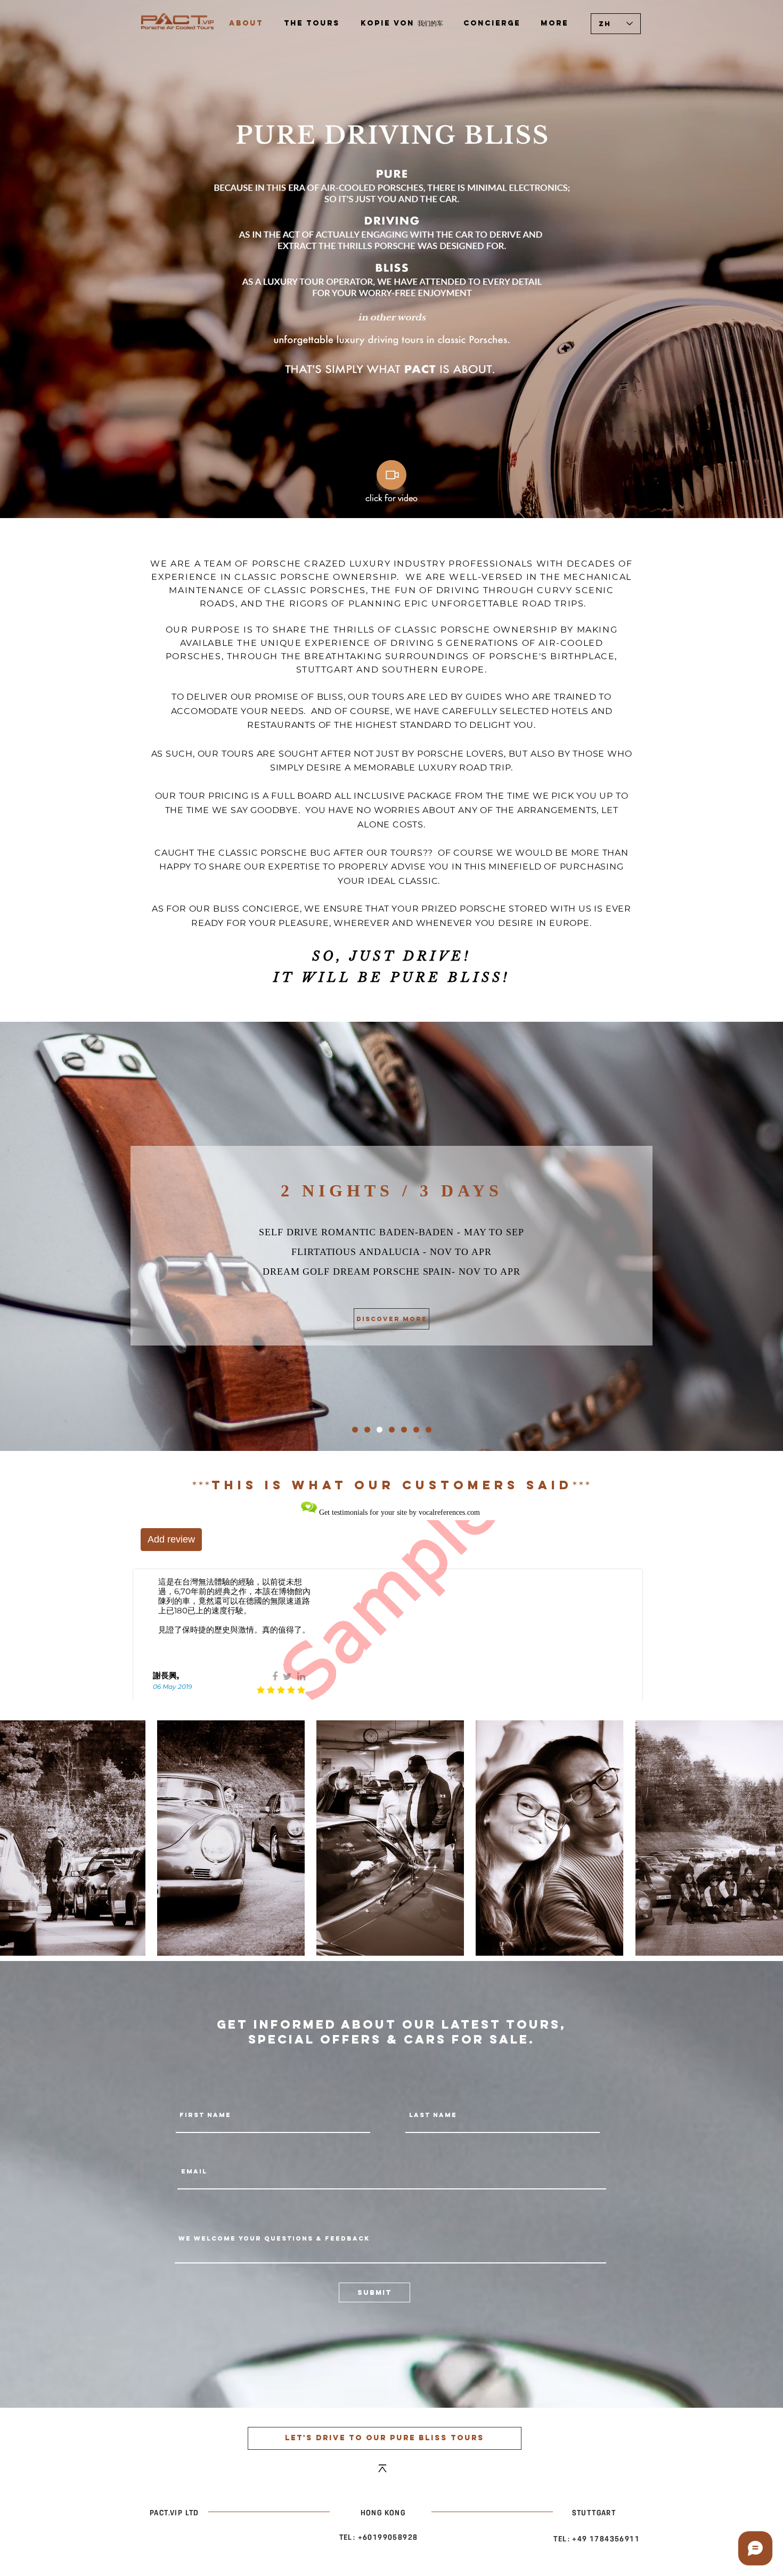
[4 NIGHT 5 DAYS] (404, 1429)
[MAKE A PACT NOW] (355, 1429)
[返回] (58, 1236)
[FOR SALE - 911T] (392, 1429)
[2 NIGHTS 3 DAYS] (380, 1429)
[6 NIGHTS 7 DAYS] (429, 1429)
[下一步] (725, 1236)
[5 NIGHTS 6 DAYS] (416, 1429)
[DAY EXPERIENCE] (367, 1429)
